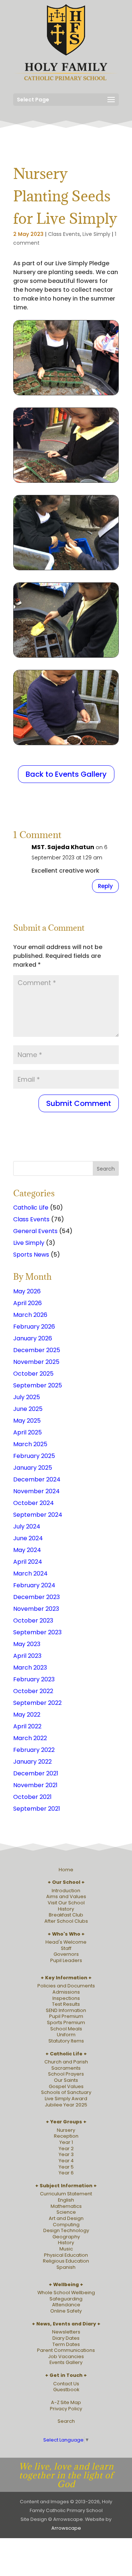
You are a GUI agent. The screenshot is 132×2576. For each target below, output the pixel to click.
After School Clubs (66, 1921)
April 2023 (27, 1656)
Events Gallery (66, 2362)
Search (66, 2421)
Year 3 (66, 2154)
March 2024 (30, 1573)
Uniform (66, 2035)
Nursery (66, 2130)
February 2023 (34, 1679)
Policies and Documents (66, 1986)
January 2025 (33, 1468)
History (66, 1909)
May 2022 (27, 1715)
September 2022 (37, 1703)
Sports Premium (66, 2022)
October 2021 (32, 1797)
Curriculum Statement (66, 2194)
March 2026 (30, 1315)
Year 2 (66, 2149)
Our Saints (66, 2080)
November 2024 (36, 1491)
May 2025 (27, 1421)
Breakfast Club (66, 1915)
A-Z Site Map (66, 2402)
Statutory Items (66, 2041)
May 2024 (27, 1550)
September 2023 (37, 1632)
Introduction (66, 1891)
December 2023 (36, 1597)
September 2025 (38, 1385)
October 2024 (34, 1503)
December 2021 (36, 1773)
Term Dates (66, 2344)
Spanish (66, 2267)
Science (66, 2212)
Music (66, 2249)
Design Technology (66, 2230)
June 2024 (28, 1538)
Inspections (66, 1998)
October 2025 (33, 1374)
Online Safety (66, 2311)
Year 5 (66, 2167)
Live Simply (96, 234)
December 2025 (37, 1350)
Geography (66, 2237)
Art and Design (66, 2218)
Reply (105, 886)
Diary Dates (66, 2338)
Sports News (31, 1255)
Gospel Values (66, 2086)
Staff (66, 1948)
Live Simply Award (66, 2099)
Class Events (64, 234)
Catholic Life (31, 1208)
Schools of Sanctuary (66, 2092)
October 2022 (33, 1691)
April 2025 (27, 1432)
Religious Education (66, 2261)
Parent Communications (66, 2350)
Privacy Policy (66, 2409)
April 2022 (27, 1726)
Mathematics (66, 2206)
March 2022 (30, 1738)
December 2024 (37, 1479)
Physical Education (66, 2255)
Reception (66, 2136)
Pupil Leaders (66, 1960)
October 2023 (33, 1621)
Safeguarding (66, 2299)
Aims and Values (66, 1896)
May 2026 (27, 1291)
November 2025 (36, 1362)
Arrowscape (66, 2528)
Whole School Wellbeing (66, 2293)
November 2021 (35, 1785)
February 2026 (34, 1327)
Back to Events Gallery (66, 774)
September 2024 (38, 1515)
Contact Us (66, 2384)
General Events (35, 1231)
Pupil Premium (66, 2016)
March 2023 (30, 1668)
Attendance (66, 2305)
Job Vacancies (66, 2356)
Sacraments (66, 2068)
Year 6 (66, 2173)
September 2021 (37, 1809)
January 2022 (32, 1762)
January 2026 (33, 1338)
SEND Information (66, 2010)
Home (66, 1870)
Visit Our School (66, 1903)
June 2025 (28, 1409)
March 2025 (30, 1444)
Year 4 (66, 2161)
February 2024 (34, 1585)
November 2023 (36, 1609)
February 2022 (34, 1750)
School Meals (66, 2029)
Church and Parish (66, 2062)
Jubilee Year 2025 (66, 2105)
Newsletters (66, 2332)
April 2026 (27, 1303)
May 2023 (27, 1644)
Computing (66, 2225)
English (66, 2200)
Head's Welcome (66, 1942)
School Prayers (66, 2074)
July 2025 (27, 1397)
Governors (66, 1954)
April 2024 (28, 1562)
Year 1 (66, 2142)
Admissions (66, 1992)
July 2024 (27, 1526)
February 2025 (34, 1456)
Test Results (66, 2004)
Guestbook (66, 2390)
